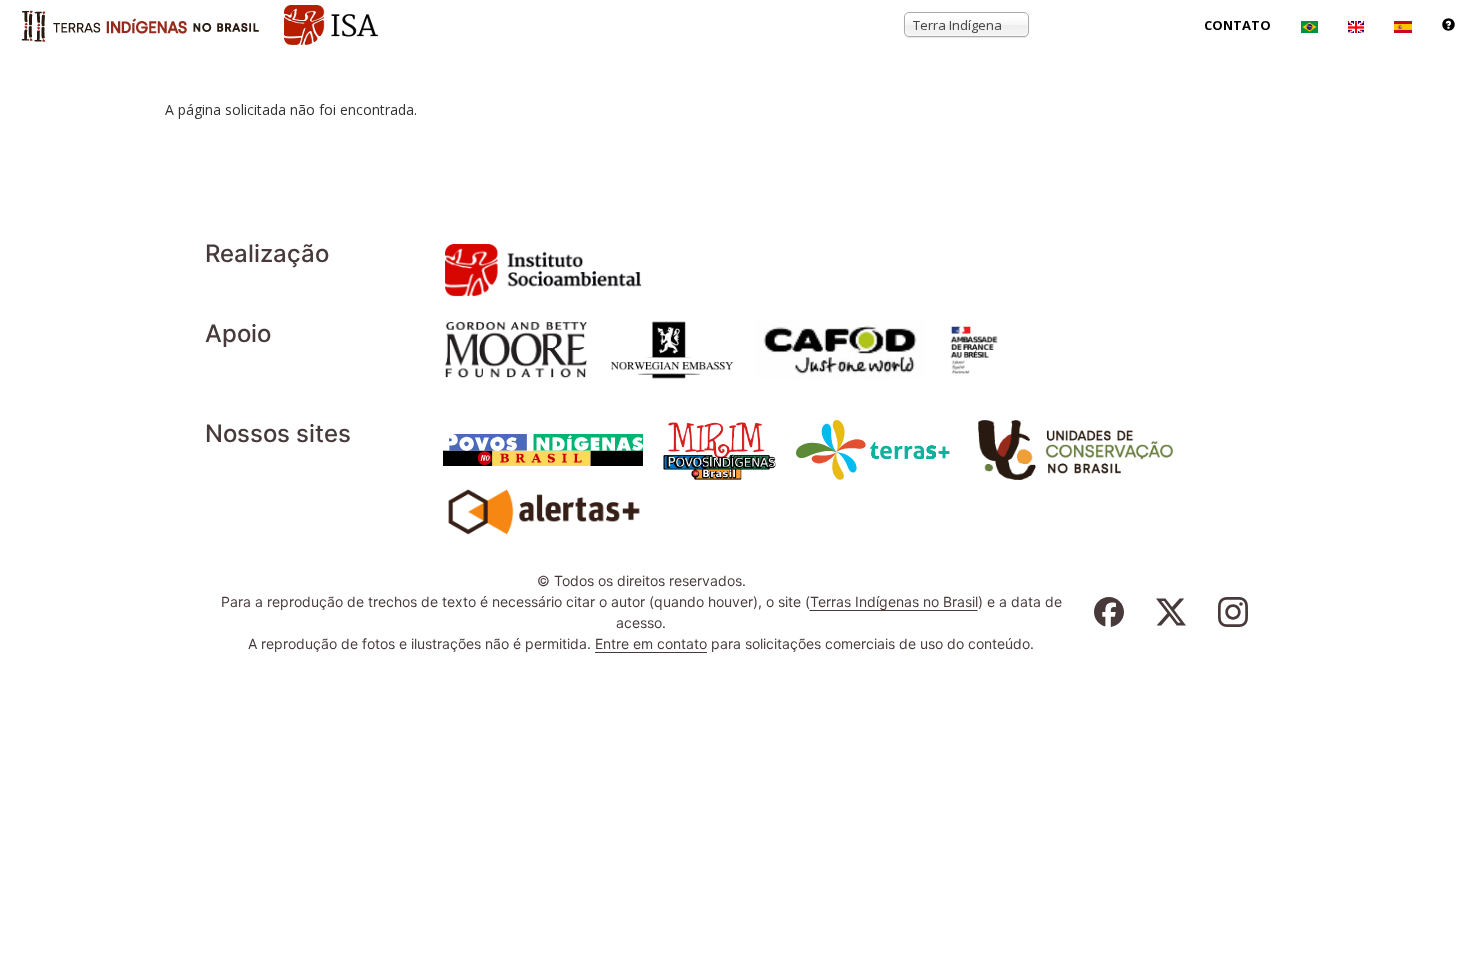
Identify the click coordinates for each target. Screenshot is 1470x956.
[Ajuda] (1448, 25)
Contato (1237, 25)
